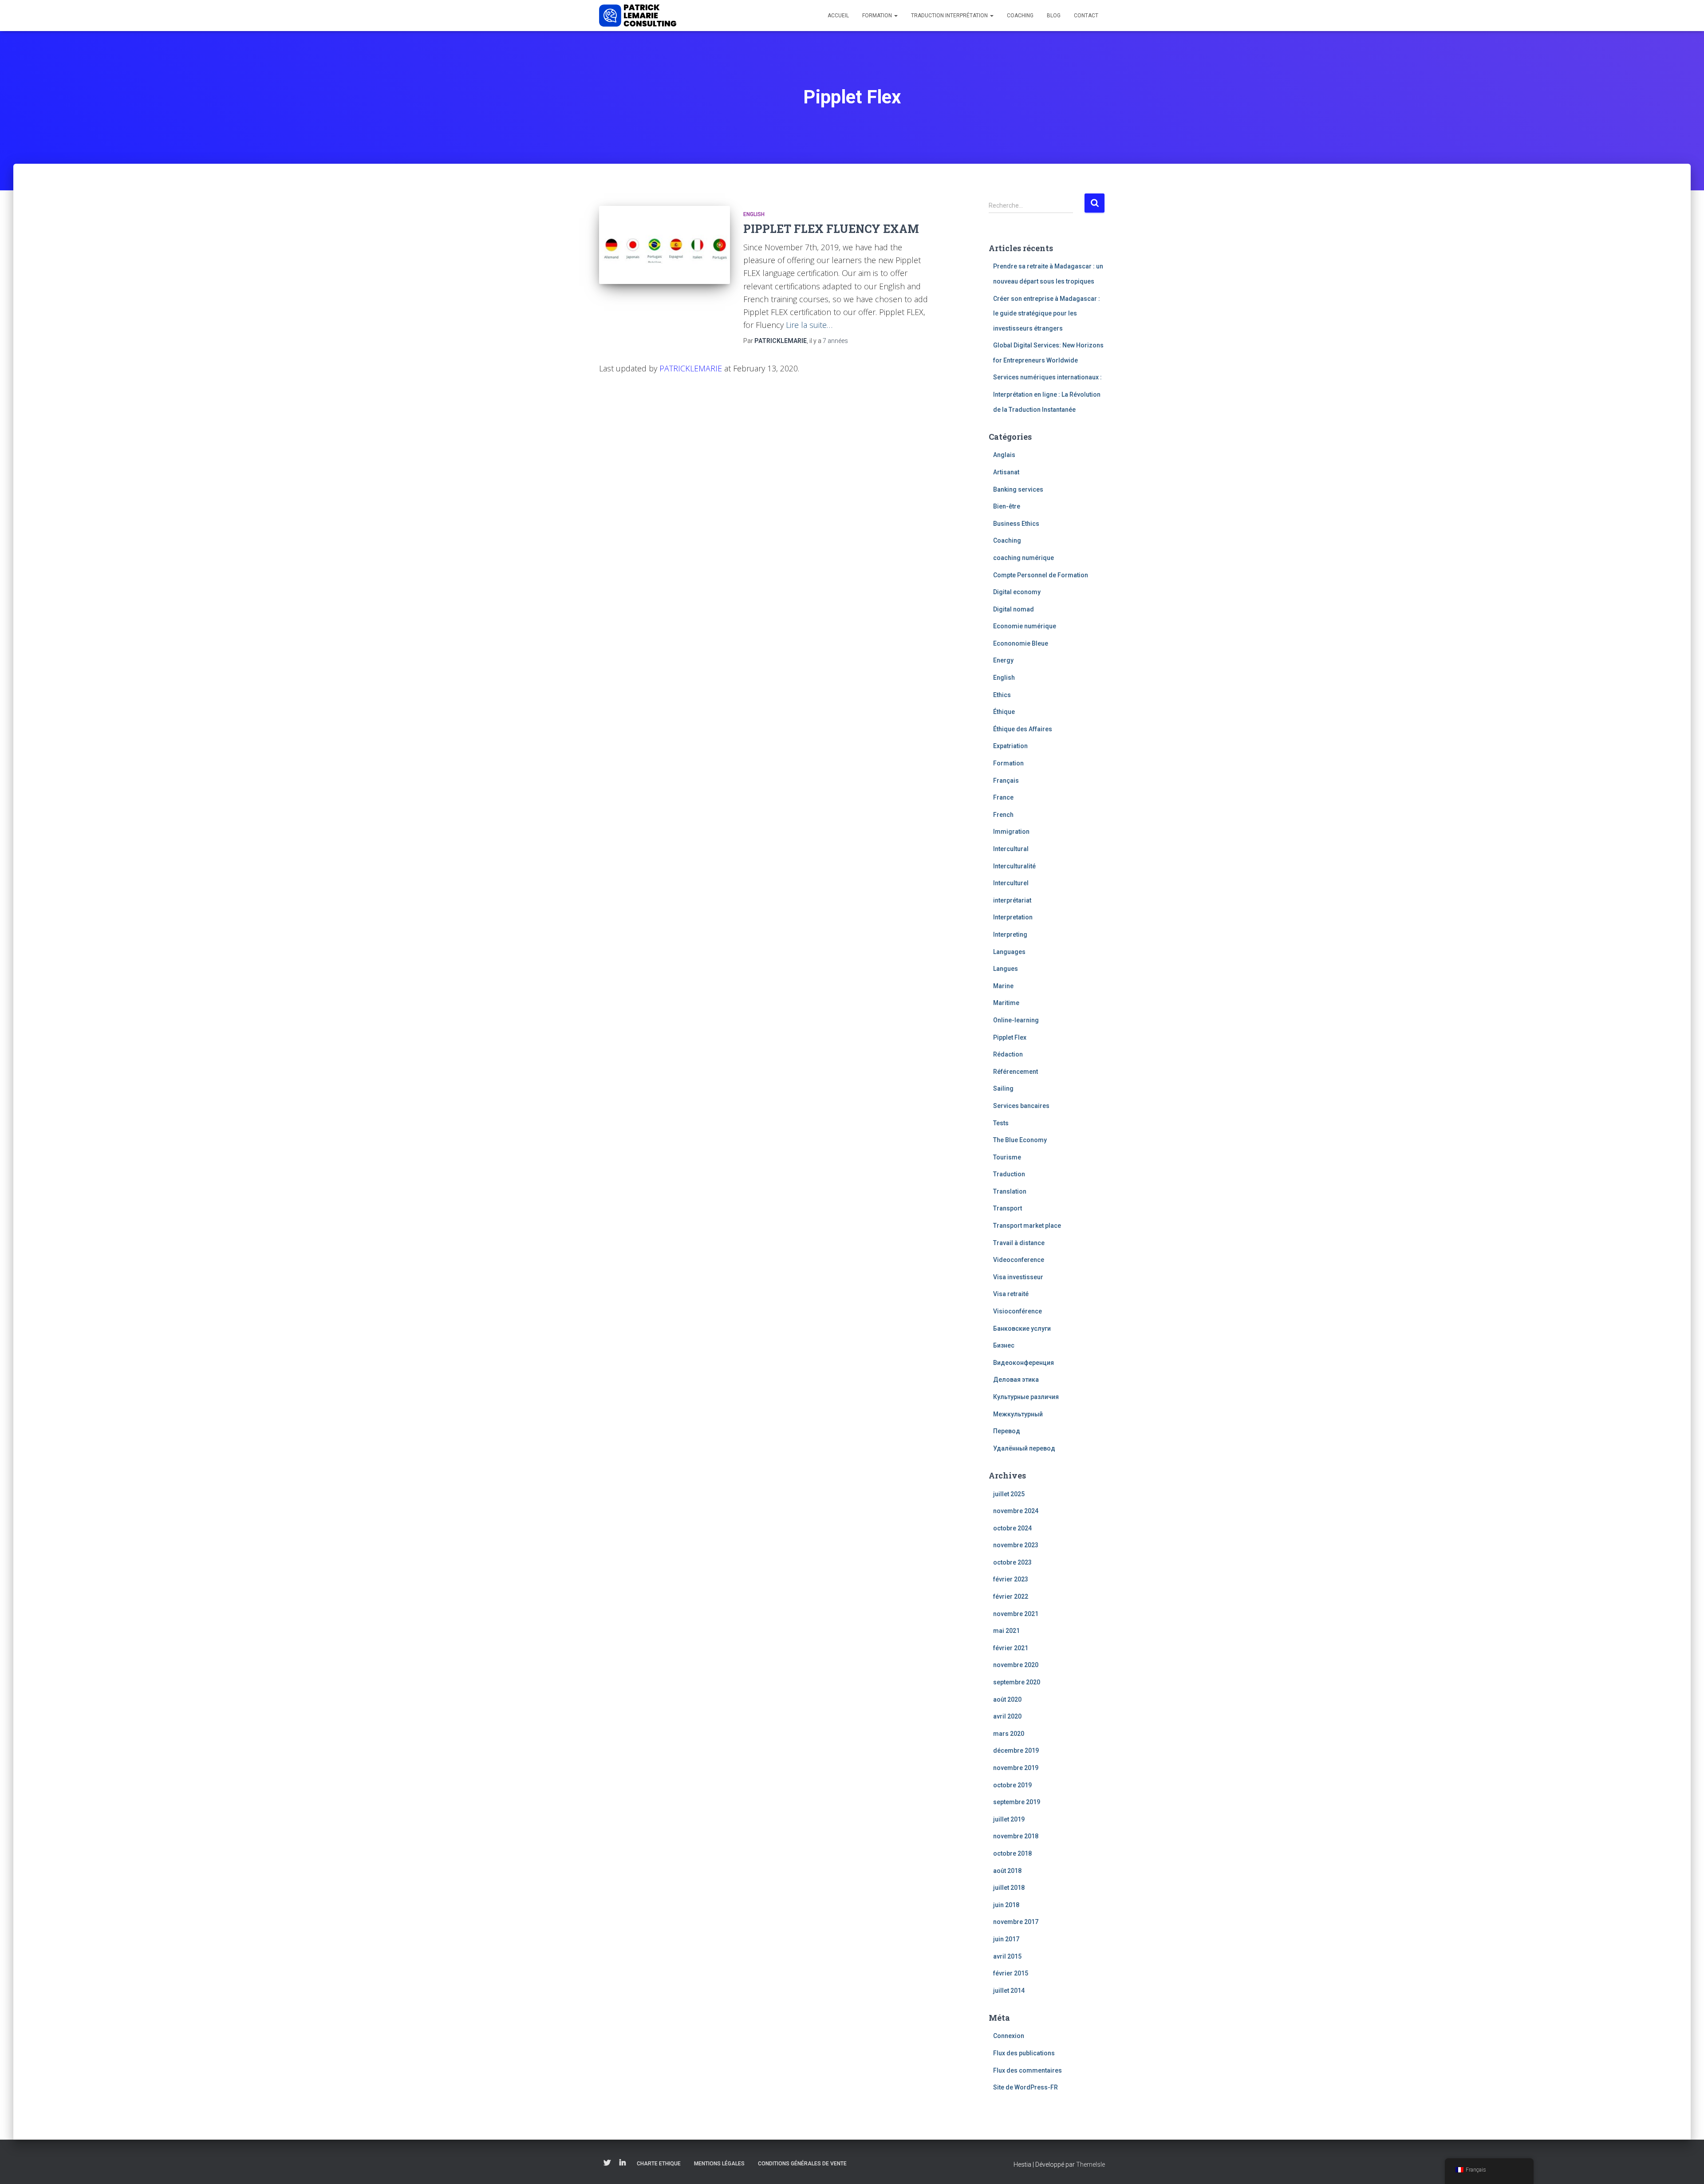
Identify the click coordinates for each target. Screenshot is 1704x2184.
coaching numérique (1024, 558)
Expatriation (1010, 746)
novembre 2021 (1016, 1614)
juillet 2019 (1009, 1819)
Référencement (1016, 1072)
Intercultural (1011, 849)
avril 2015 (1007, 1956)
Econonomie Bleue (1021, 643)
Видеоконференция (1024, 1363)
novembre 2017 (1016, 1922)
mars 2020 (1009, 1734)
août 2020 (1007, 1699)
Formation (878, 16)
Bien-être (1007, 506)
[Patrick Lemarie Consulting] (638, 16)
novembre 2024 (1016, 1511)
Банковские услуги (1022, 1329)
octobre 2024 (1012, 1528)
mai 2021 (1006, 1631)
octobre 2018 (1012, 1853)
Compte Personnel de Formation (1041, 575)
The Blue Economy (1020, 1140)
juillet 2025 (1009, 1494)
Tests (1001, 1123)
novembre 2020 (1016, 1665)
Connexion (1009, 2036)
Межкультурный (1018, 1414)
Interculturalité (1014, 866)
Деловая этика (1016, 1380)
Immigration (1011, 832)
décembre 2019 (1016, 1750)
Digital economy (1017, 592)
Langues (1006, 969)
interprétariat (1012, 900)
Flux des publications (1024, 2053)
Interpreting (1010, 934)
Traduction (1009, 1174)
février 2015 (1011, 1973)
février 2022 (1011, 1597)
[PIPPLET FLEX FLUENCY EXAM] (665, 245)
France (1003, 797)
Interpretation (1013, 917)
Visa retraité (1011, 1294)
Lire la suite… (809, 325)
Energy (1003, 660)
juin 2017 (1006, 1939)
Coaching (1020, 16)
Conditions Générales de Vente (802, 2164)
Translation (1010, 1191)
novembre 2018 (1016, 1836)
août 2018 (1007, 1871)
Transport (1008, 1208)
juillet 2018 (1009, 1888)
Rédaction (1008, 1054)
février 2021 (1011, 1648)
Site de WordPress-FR (1026, 2087)
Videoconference (1019, 1260)
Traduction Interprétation (950, 16)
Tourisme (1007, 1157)
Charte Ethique (659, 2164)
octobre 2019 (1012, 1785)
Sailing (1003, 1088)
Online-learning (1016, 1020)
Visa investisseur (1018, 1277)
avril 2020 (1007, 1716)
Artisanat (1006, 472)
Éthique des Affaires (1023, 729)
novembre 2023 (1016, 1545)
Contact (1086, 16)
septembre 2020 (1017, 1682)
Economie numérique (1025, 626)
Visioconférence (1018, 1311)
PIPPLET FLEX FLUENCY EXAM (831, 229)
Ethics (1002, 695)
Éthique (1004, 712)
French (1003, 815)
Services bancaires (1021, 1106)
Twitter (607, 2163)
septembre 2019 (1017, 1802)
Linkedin (623, 2163)
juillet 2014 (1009, 1991)
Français (1006, 781)
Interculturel (1011, 883)
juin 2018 (1006, 1905)
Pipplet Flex (1010, 1037)
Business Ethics (1016, 524)
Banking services (1018, 489)
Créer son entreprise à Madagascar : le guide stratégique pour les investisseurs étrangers (1047, 313)
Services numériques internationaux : (1047, 377)
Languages (1009, 952)
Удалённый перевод (1024, 1448)
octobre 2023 (1012, 1562)
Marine (1003, 986)
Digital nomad (1014, 609)
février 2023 (1011, 1579)
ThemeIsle (1091, 2164)
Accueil (838, 16)
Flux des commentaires (1028, 2070)
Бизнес (1004, 1345)
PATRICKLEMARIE (691, 368)
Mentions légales (719, 2164)
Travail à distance (1019, 1243)
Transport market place (1027, 1226)
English (754, 214)
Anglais (1004, 455)
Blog (1054, 16)
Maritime (1006, 1003)
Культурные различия (1026, 1397)
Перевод (1007, 1431)
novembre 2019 (1016, 1768)
